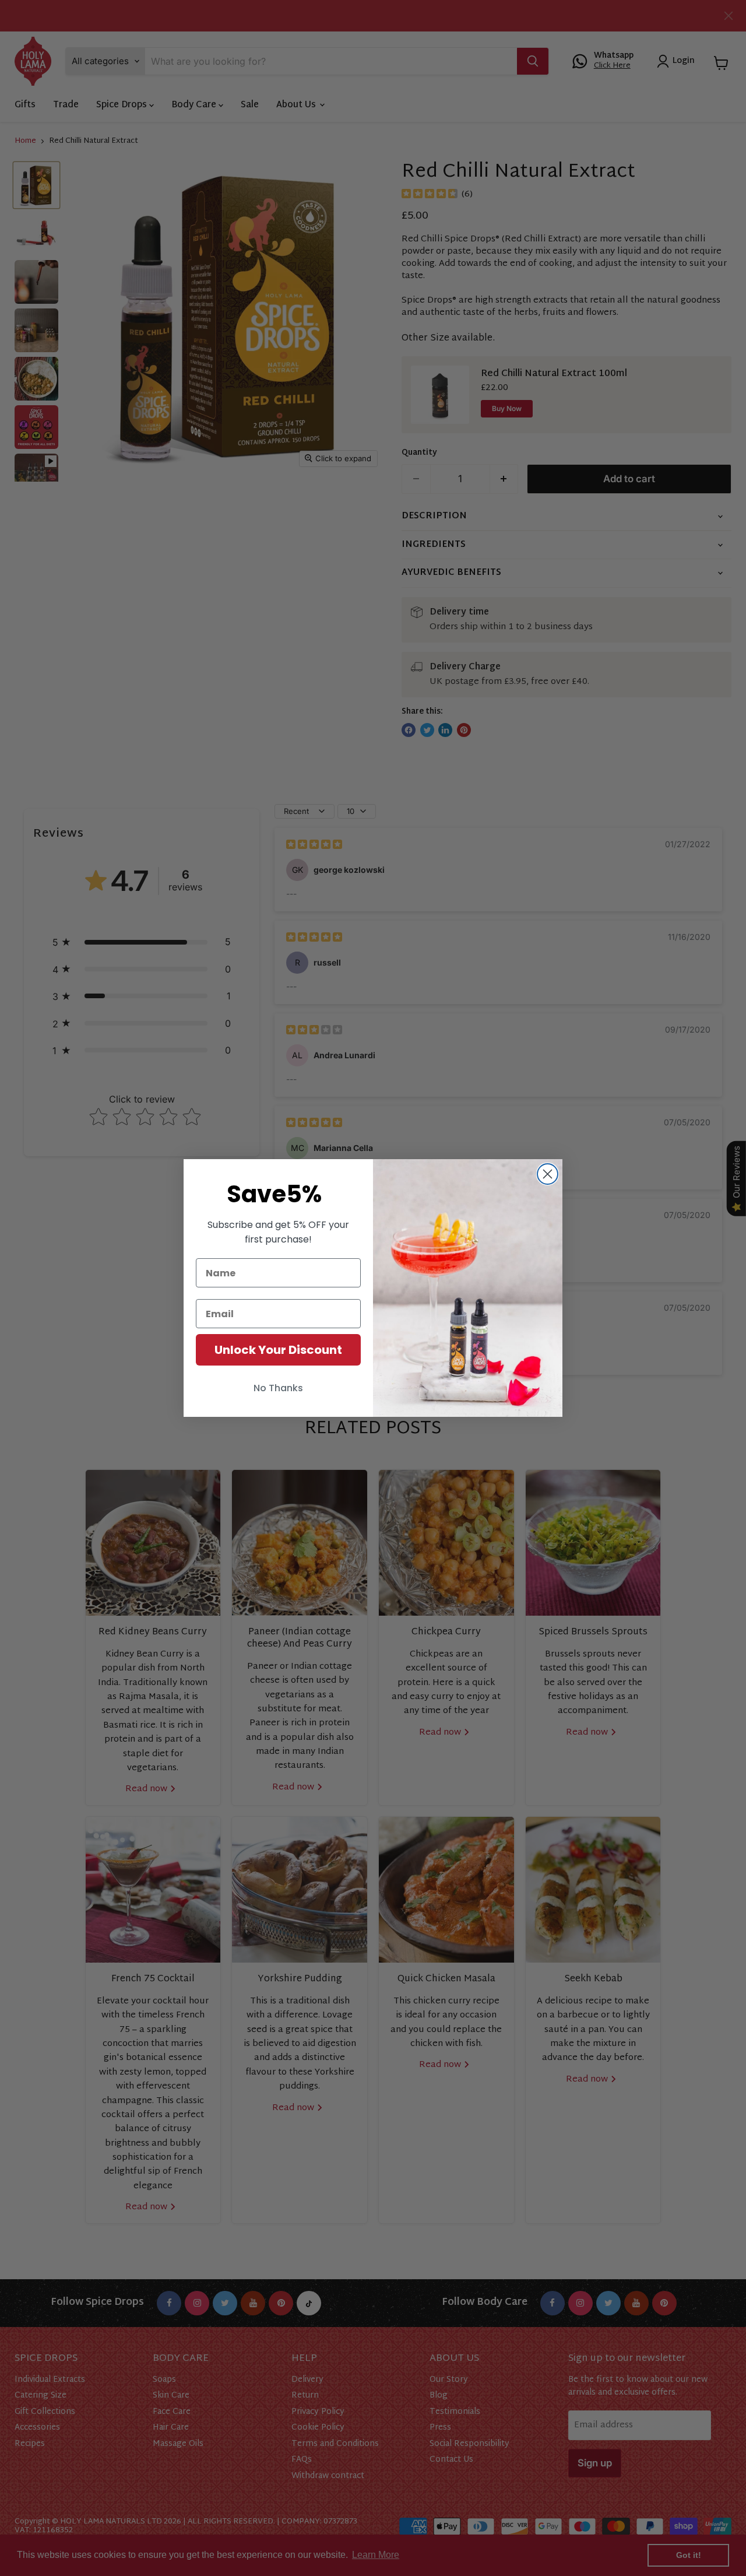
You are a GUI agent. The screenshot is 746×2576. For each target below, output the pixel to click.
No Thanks (278, 1388)
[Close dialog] (548, 1174)
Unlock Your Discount (278, 1350)
